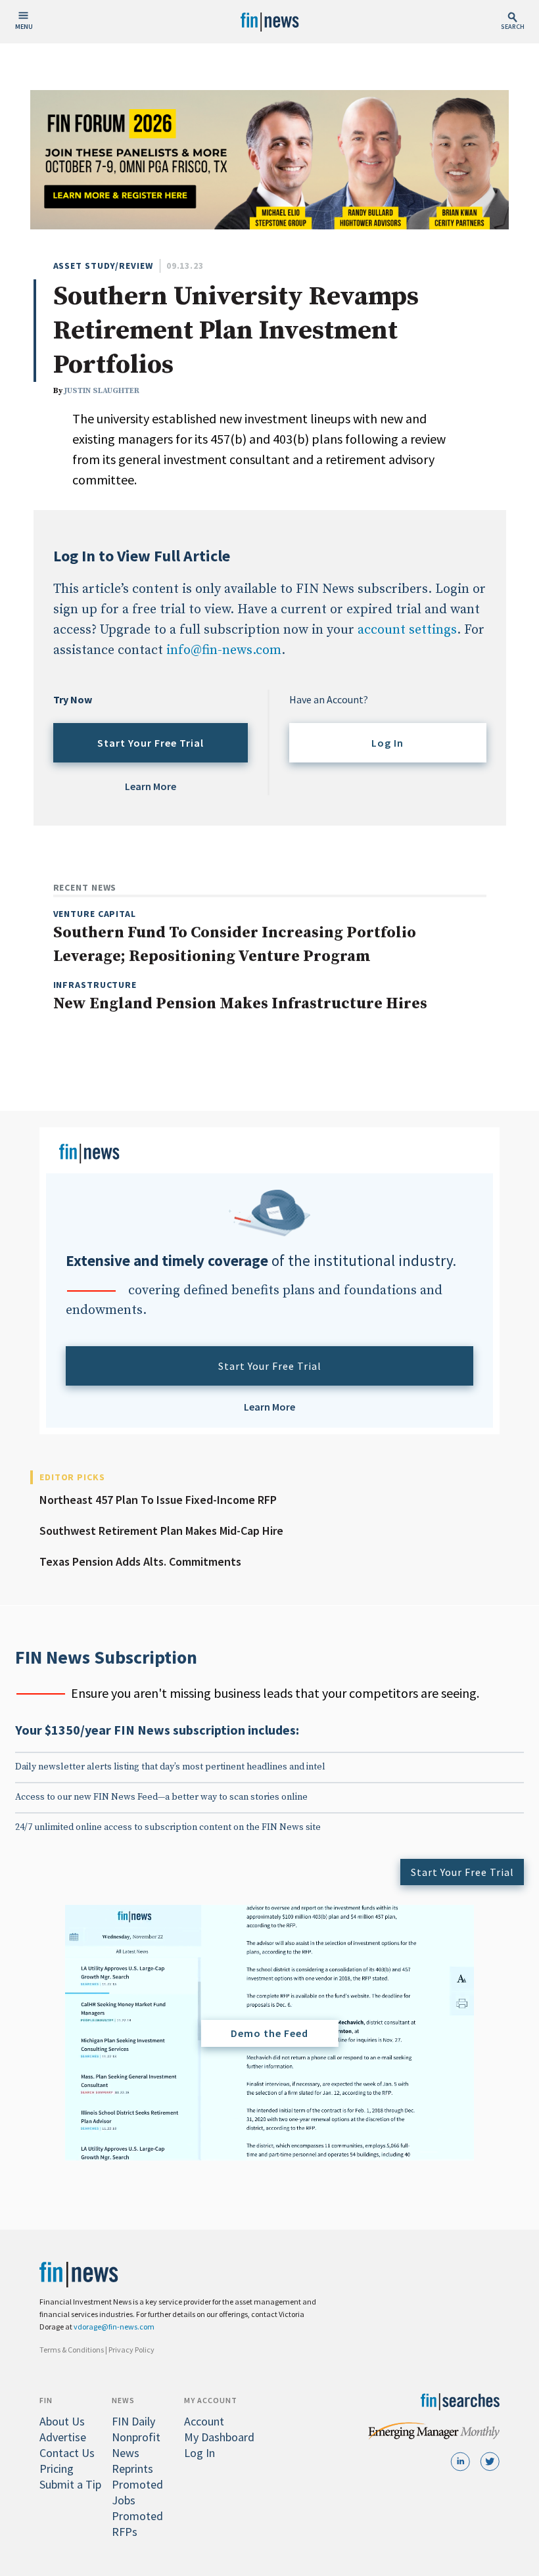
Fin (46, 2400)
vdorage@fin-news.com (114, 2327)
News (123, 2400)
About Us (62, 2421)
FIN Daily (133, 2421)
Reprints (132, 2469)
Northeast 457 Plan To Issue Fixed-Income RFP (158, 1500)
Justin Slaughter (102, 391)
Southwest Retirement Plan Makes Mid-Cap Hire (161, 1531)
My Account (211, 2400)
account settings (407, 630)
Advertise (63, 2437)
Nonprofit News (136, 2445)
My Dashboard (219, 2437)
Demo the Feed (269, 2033)
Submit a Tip (70, 2484)
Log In (387, 743)
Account (204, 2421)
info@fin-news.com (224, 650)
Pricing (57, 2469)
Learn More (151, 786)
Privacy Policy (131, 2350)
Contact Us (67, 2453)
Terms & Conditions (72, 2350)
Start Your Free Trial (151, 743)
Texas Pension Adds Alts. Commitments (140, 1561)
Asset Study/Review (103, 266)
